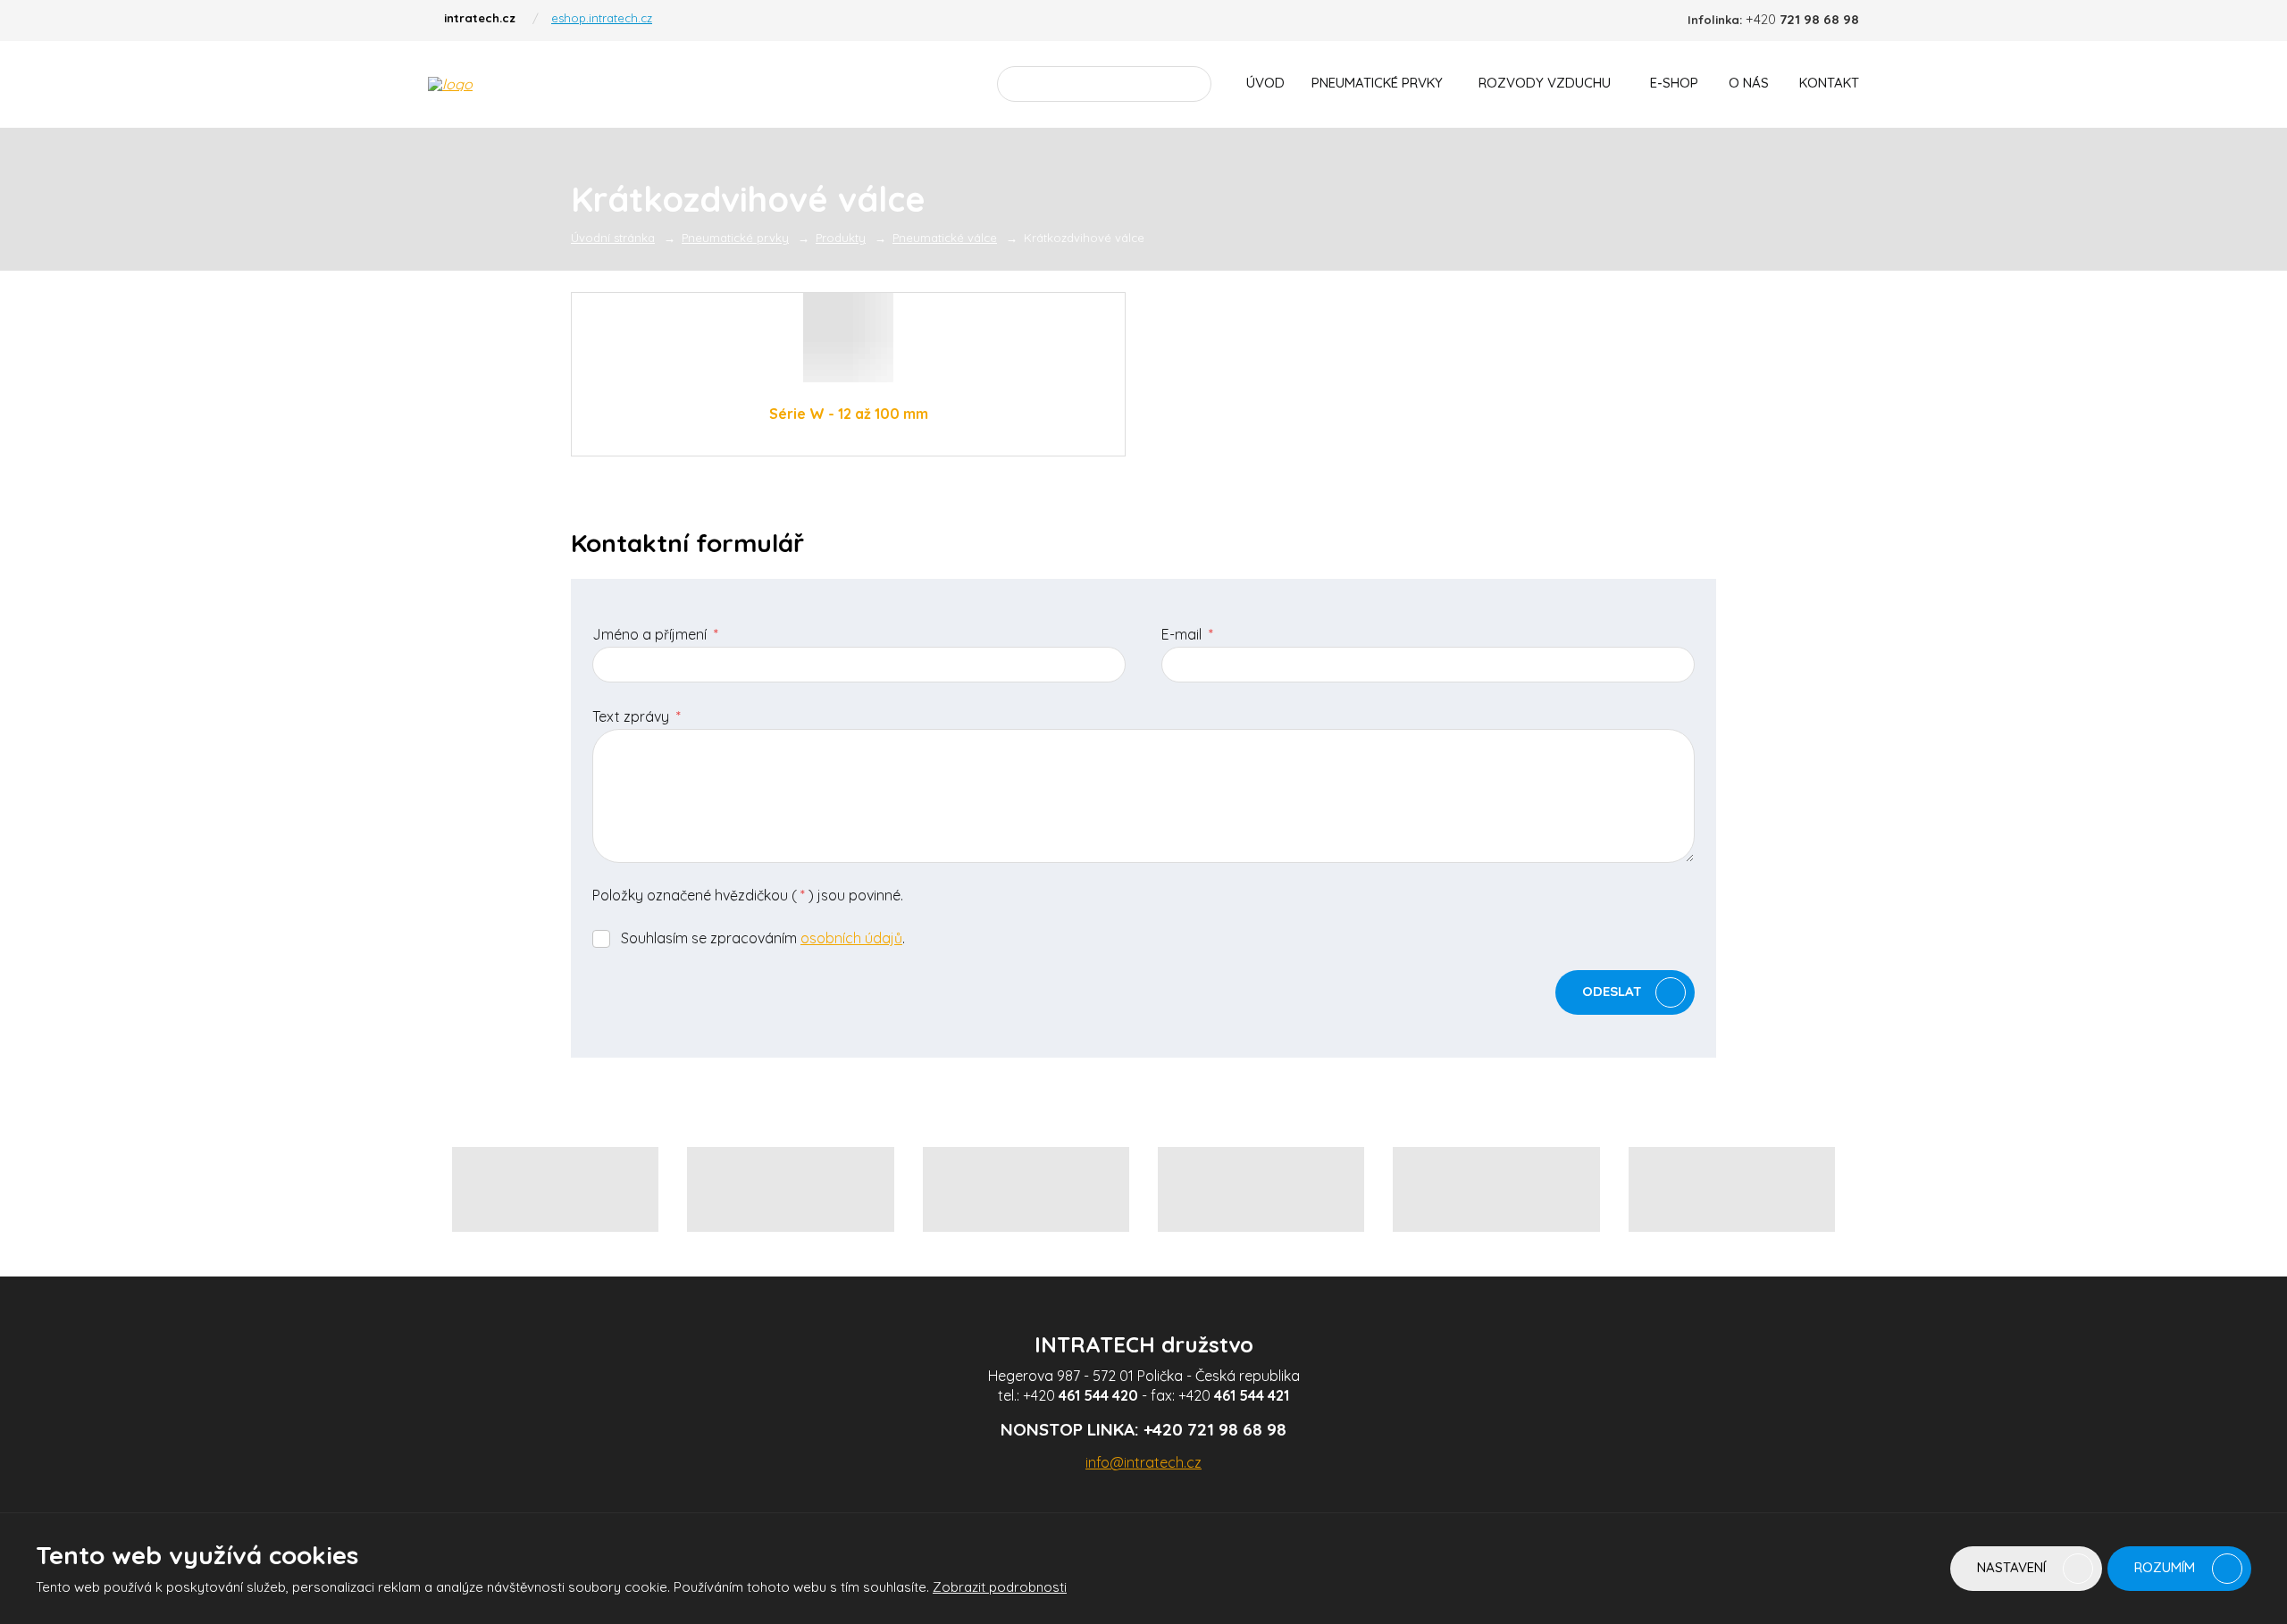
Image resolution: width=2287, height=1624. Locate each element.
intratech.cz (480, 18)
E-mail (1187, 634)
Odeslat (1612, 991)
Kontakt (1829, 83)
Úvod (1265, 83)
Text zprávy (637, 716)
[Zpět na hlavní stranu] (549, 84)
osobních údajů (851, 938)
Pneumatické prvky (1377, 83)
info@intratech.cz (1143, 1462)
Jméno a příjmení (655, 634)
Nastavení (2013, 1567)
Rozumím (2166, 1567)
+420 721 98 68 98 (1215, 1429)
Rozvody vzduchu (1545, 83)
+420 (1081, 1395)
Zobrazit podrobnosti (1000, 1587)
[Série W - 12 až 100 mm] (848, 338)
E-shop (1674, 83)
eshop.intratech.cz (602, 18)
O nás (1749, 83)
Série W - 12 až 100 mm (849, 414)
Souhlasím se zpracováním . (763, 938)
